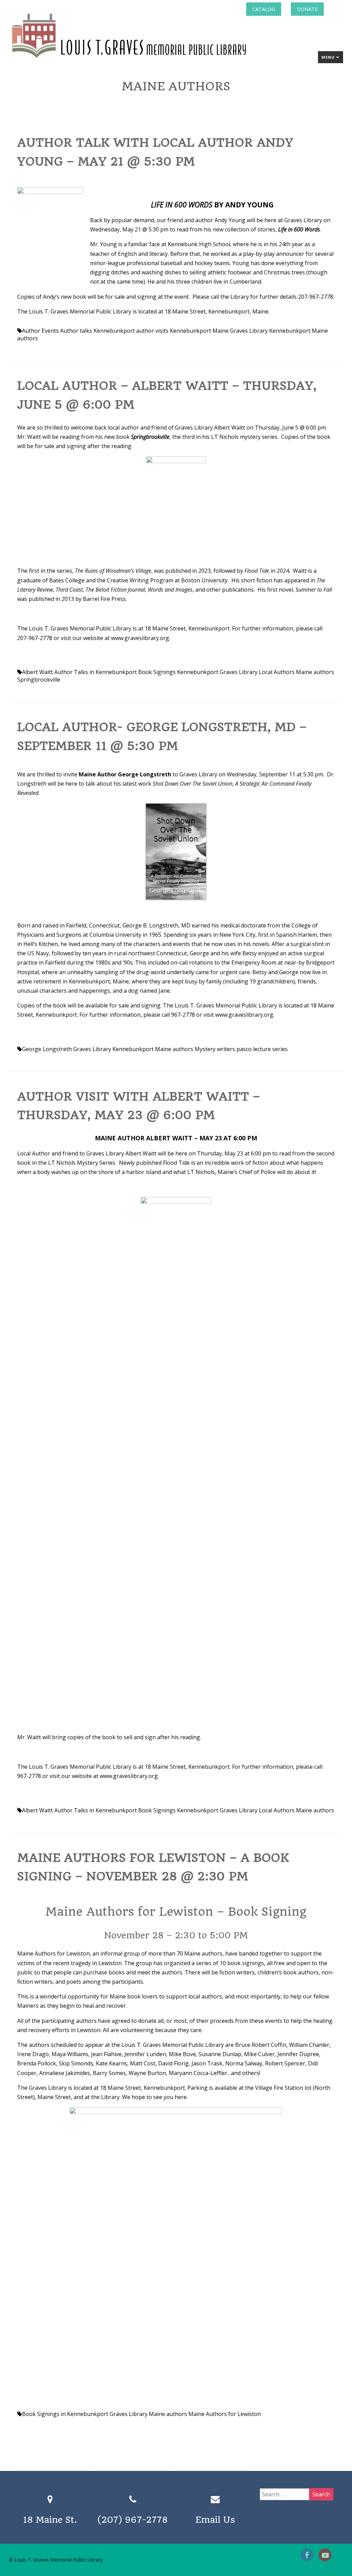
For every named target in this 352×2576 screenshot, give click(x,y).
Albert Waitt (37, 672)
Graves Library (239, 672)
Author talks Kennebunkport (97, 331)
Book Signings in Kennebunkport (65, 2414)
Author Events (40, 331)
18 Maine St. (50, 2520)
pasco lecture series (262, 1049)
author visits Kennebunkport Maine (182, 331)
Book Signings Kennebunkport (178, 672)
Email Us (215, 2520)
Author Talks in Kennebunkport (96, 672)
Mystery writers (215, 1049)
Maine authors (315, 672)
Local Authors (277, 672)
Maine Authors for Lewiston (225, 2414)
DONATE (307, 9)
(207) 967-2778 (133, 2520)
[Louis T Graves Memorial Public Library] (147, 59)
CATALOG (264, 9)
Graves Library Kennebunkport (270, 331)
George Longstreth (47, 1049)
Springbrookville (39, 680)
